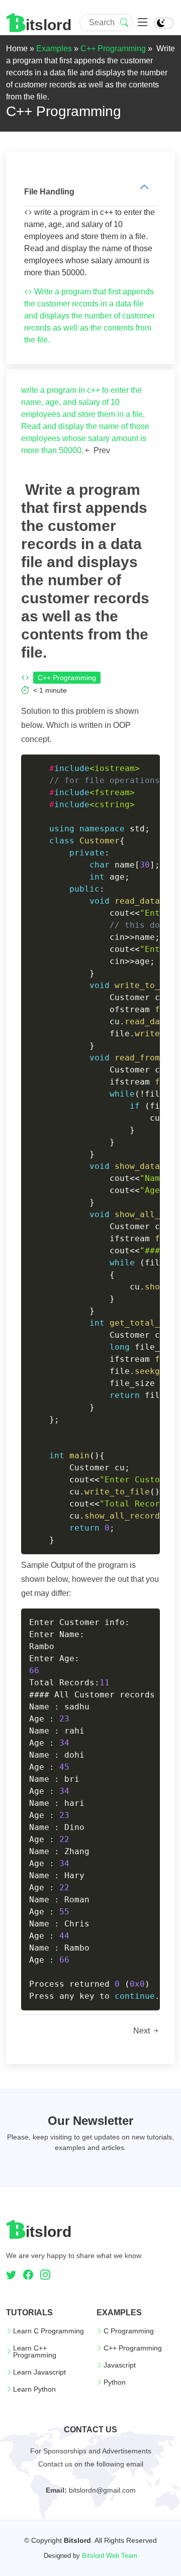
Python (115, 2382)
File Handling (49, 192)
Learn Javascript (39, 2372)
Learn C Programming (49, 2331)
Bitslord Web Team (110, 2556)
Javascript (120, 2365)
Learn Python (34, 2389)
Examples (54, 48)
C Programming (129, 2331)
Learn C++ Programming (35, 2351)
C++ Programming (113, 48)
